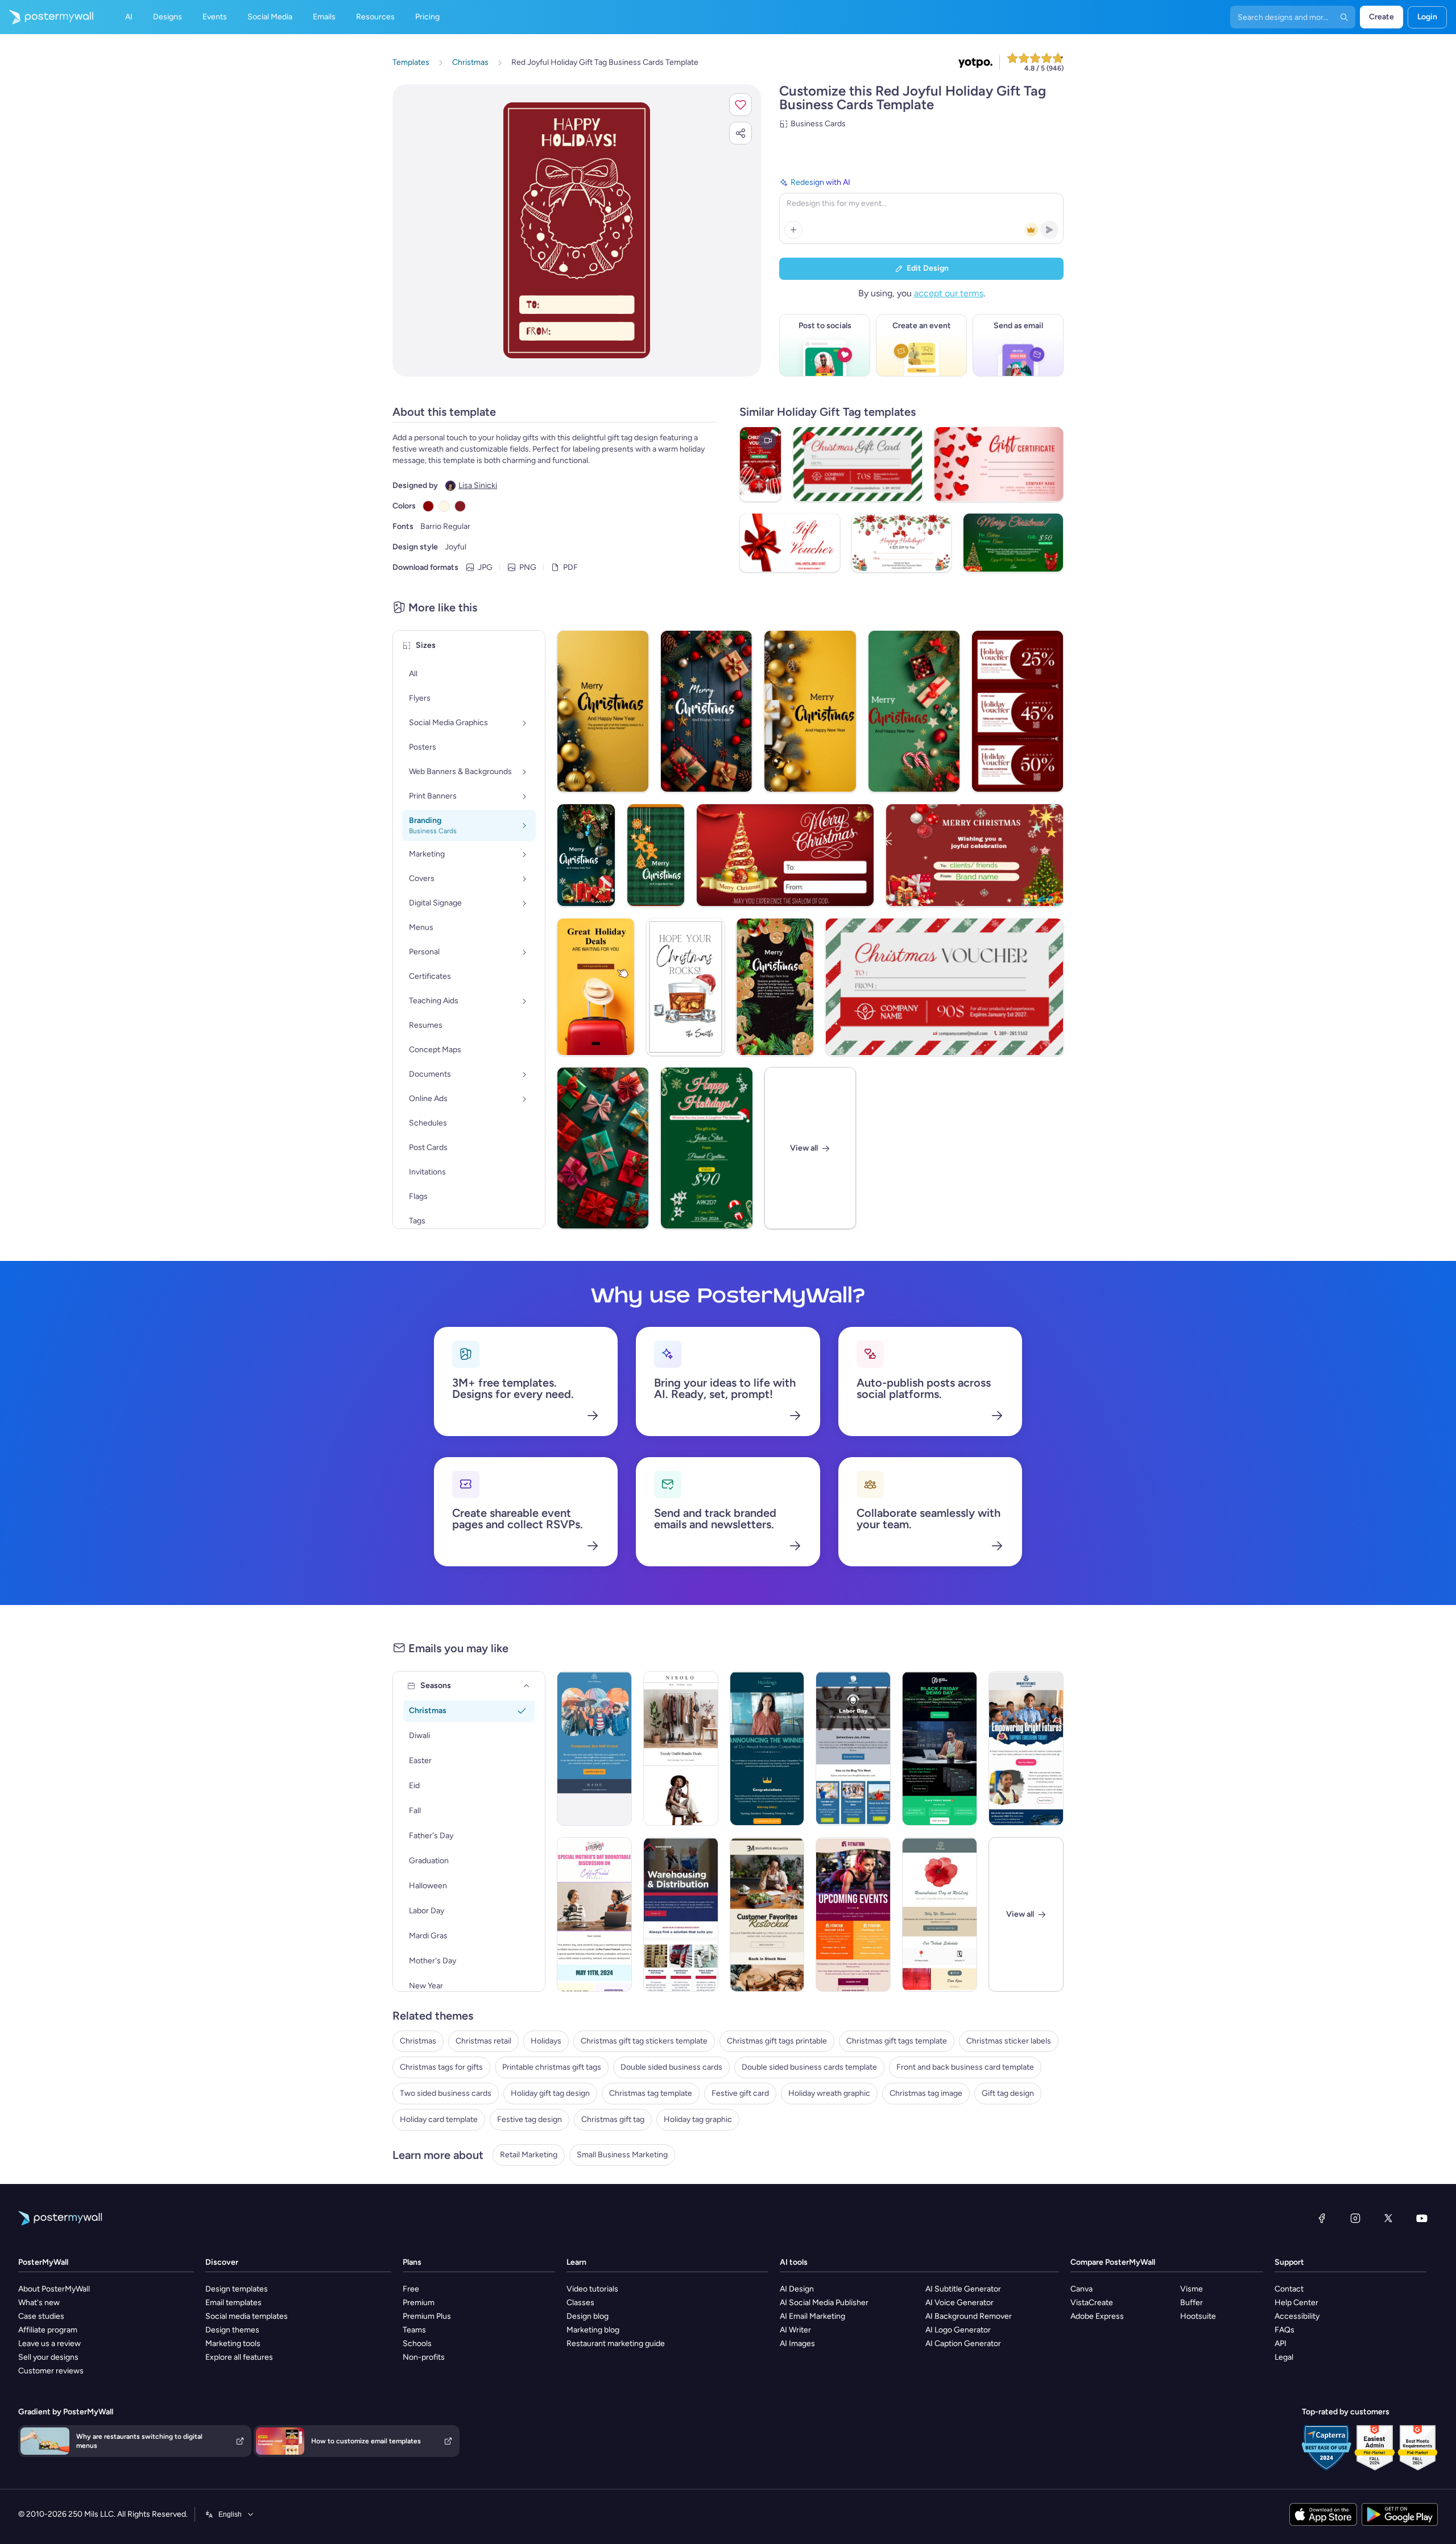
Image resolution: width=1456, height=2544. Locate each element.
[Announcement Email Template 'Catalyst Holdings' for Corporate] (767, 1748)
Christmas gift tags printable (777, 2041)
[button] (741, 105)
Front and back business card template (965, 2067)
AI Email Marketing (812, 2316)
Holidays (546, 2041)
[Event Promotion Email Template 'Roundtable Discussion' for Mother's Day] (594, 1914)
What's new (39, 2303)
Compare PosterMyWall (1113, 2262)
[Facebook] (1322, 2218)
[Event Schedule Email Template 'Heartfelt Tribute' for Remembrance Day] (940, 1914)
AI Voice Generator (959, 2303)
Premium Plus (427, 2316)
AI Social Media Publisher (824, 2303)
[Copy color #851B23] (460, 506)
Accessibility (1297, 2316)
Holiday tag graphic (698, 2119)
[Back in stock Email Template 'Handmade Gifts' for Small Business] (767, 1914)
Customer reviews (51, 2371)
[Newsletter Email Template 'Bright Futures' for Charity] (1026, 1748)
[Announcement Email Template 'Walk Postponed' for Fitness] (594, 1748)
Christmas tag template (651, 2093)
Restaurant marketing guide (616, 2344)
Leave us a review (49, 2344)
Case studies (41, 2316)
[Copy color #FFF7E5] (444, 506)
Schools (417, 2344)
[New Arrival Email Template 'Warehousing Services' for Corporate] (681, 1914)
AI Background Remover (969, 2316)
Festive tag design (530, 2119)
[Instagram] (1355, 2218)
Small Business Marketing (622, 2155)
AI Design (797, 2289)
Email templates (233, 2303)
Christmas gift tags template (897, 2041)
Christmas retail (483, 2041)
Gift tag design (1008, 2093)
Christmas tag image (926, 2093)
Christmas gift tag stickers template (644, 2041)
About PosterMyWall (54, 2289)
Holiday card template (439, 2119)
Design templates (237, 2289)
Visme (1192, 2289)
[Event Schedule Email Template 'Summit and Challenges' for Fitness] (853, 1914)
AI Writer (795, 2330)
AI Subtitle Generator (963, 2289)
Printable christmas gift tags (552, 2067)
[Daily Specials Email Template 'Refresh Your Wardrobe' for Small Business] (681, 1748)
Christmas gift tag (613, 2119)
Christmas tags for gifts (441, 2067)
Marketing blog (593, 2330)
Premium (419, 2303)
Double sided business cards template (809, 2067)
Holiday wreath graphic (829, 2093)
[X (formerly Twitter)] (1388, 2218)
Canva (1081, 2289)
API (1281, 2344)
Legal (1284, 2357)
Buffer (1192, 2303)
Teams (414, 2330)
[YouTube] (1422, 2218)
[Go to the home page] (47, 17)
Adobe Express (1097, 2316)
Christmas (418, 2041)
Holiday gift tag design (550, 2093)
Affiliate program (48, 2330)
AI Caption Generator (963, 2344)
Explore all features (239, 2357)
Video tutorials (592, 2289)
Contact (1289, 2289)
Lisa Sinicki (478, 485)
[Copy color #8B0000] (428, 506)
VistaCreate (1092, 2303)
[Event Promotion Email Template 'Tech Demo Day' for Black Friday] (940, 1748)
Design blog (588, 2316)
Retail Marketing (529, 2155)
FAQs (1285, 2330)
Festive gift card (740, 2093)
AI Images (797, 2344)
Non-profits (424, 2357)
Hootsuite (1198, 2316)
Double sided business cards (671, 2067)
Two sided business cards (446, 2093)
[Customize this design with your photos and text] (576, 230)
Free (411, 2289)
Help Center (1296, 2303)
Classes (580, 2303)
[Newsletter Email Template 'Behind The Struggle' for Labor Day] (853, 1748)
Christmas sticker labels (1009, 2041)
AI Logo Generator (958, 2330)
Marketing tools (233, 2344)
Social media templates (247, 2316)
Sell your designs (48, 2357)
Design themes (232, 2330)
